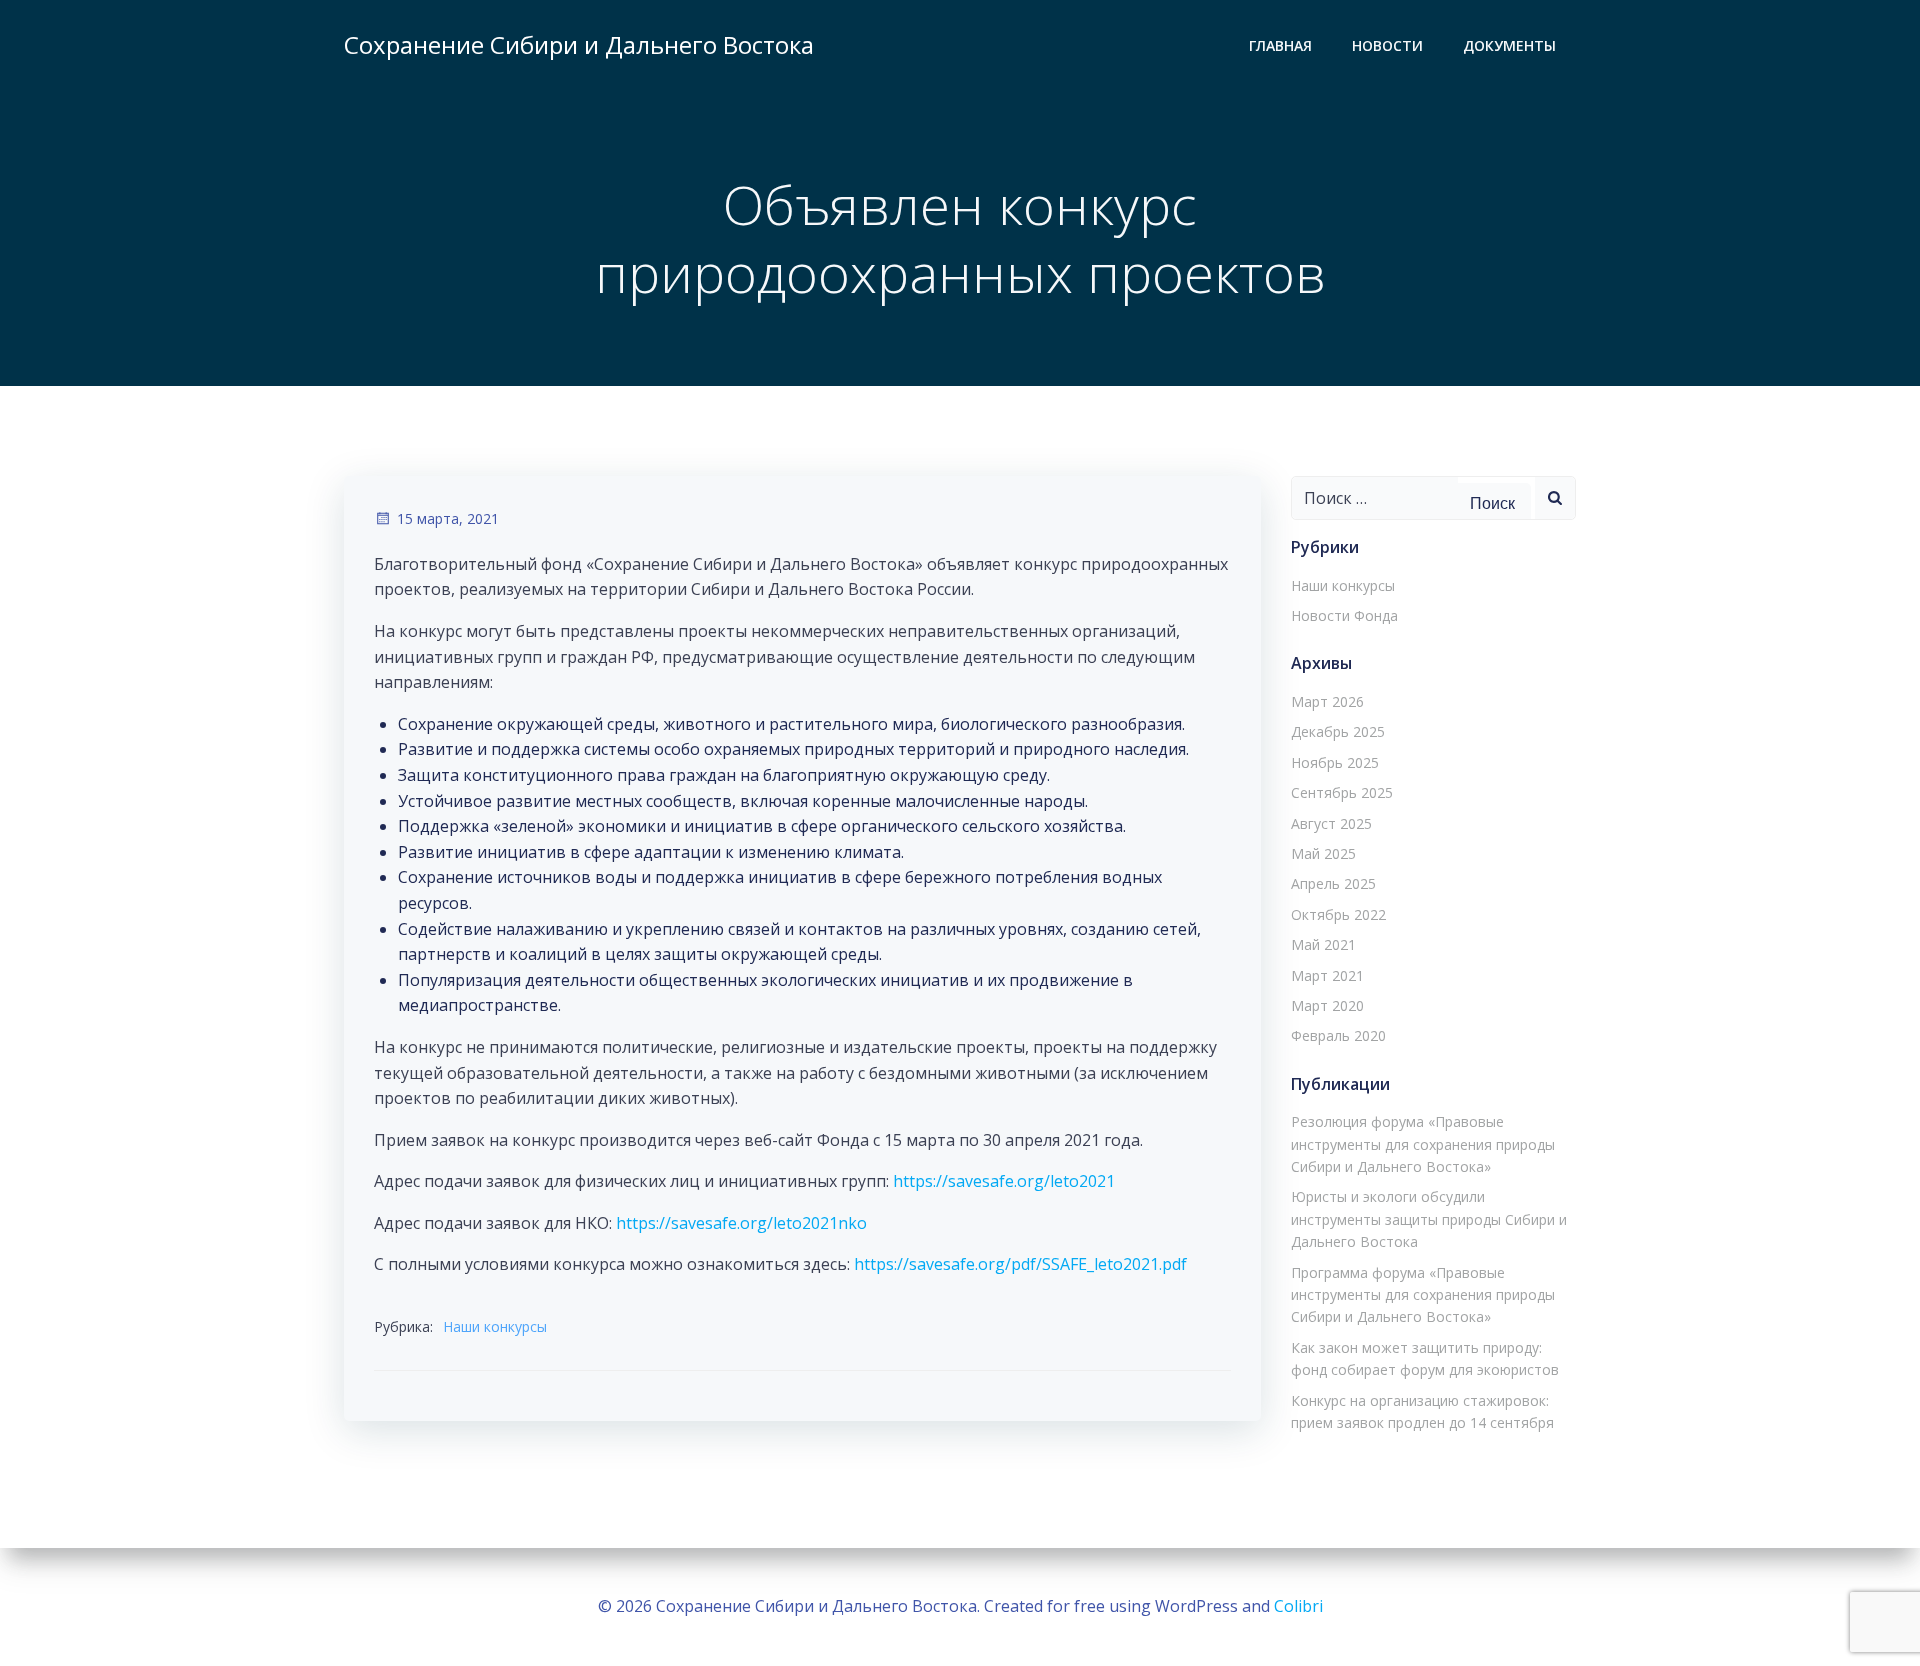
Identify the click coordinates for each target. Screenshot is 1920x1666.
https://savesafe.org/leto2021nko (741, 1223)
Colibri (1298, 1606)
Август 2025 (1331, 823)
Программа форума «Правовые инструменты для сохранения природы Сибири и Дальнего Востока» (1423, 1295)
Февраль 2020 (1338, 1035)
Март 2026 (1327, 701)
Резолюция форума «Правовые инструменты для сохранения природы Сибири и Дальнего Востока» (1423, 1144)
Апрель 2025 (1333, 883)
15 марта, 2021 (448, 518)
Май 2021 (1323, 944)
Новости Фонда (1344, 615)
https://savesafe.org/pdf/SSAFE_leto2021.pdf (1020, 1264)
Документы (1509, 45)
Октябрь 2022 (1338, 914)
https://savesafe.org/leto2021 (1004, 1181)
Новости (1387, 45)
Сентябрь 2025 (1342, 792)
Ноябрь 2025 (1335, 762)
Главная (1280, 45)
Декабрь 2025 (1338, 731)
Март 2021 (1327, 975)
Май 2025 (1323, 853)
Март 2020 (1327, 1005)
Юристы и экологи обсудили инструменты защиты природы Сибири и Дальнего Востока (1429, 1219)
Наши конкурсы (495, 1326)
